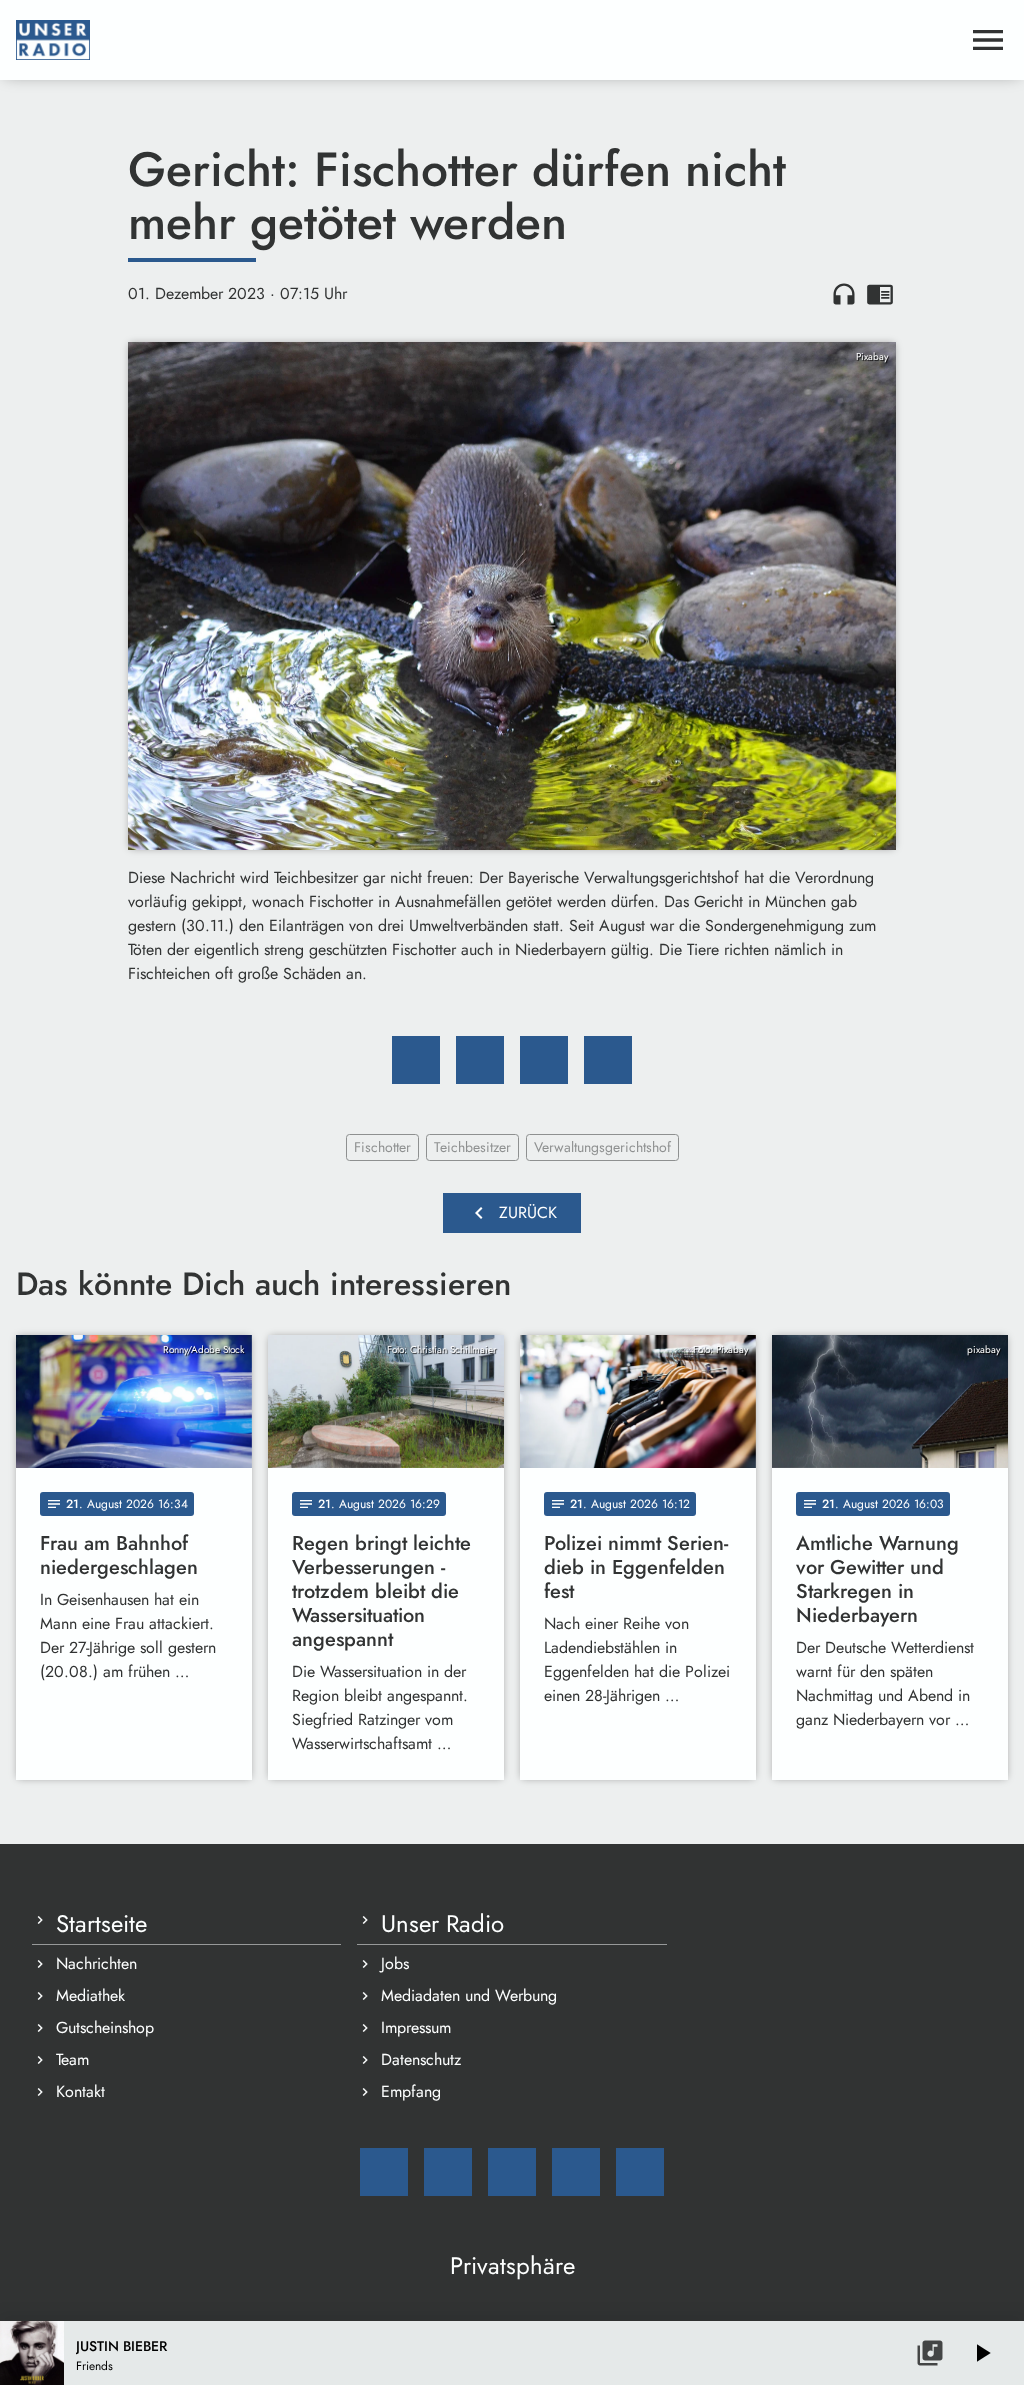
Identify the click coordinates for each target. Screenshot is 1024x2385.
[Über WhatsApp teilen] (544, 1060)
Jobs (395, 1963)
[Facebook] (448, 2172)
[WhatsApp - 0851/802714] (640, 2172)
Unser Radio (442, 1924)
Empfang (411, 2091)
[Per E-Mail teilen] (608, 1060)
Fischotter (382, 1147)
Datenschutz (421, 2059)
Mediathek (90, 1995)
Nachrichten (96, 1963)
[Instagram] (512, 2172)
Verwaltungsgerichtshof (602, 1147)
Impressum (416, 2027)
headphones (844, 294)
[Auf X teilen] (480, 1060)
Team (72, 2059)
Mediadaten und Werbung (469, 1995)
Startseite (101, 1924)
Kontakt (80, 2091)
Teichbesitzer (472, 1147)
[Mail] (384, 2172)
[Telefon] (576, 2172)
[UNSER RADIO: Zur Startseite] (488, 40)
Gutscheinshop (105, 2027)
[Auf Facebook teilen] (416, 1060)
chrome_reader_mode (880, 294)
